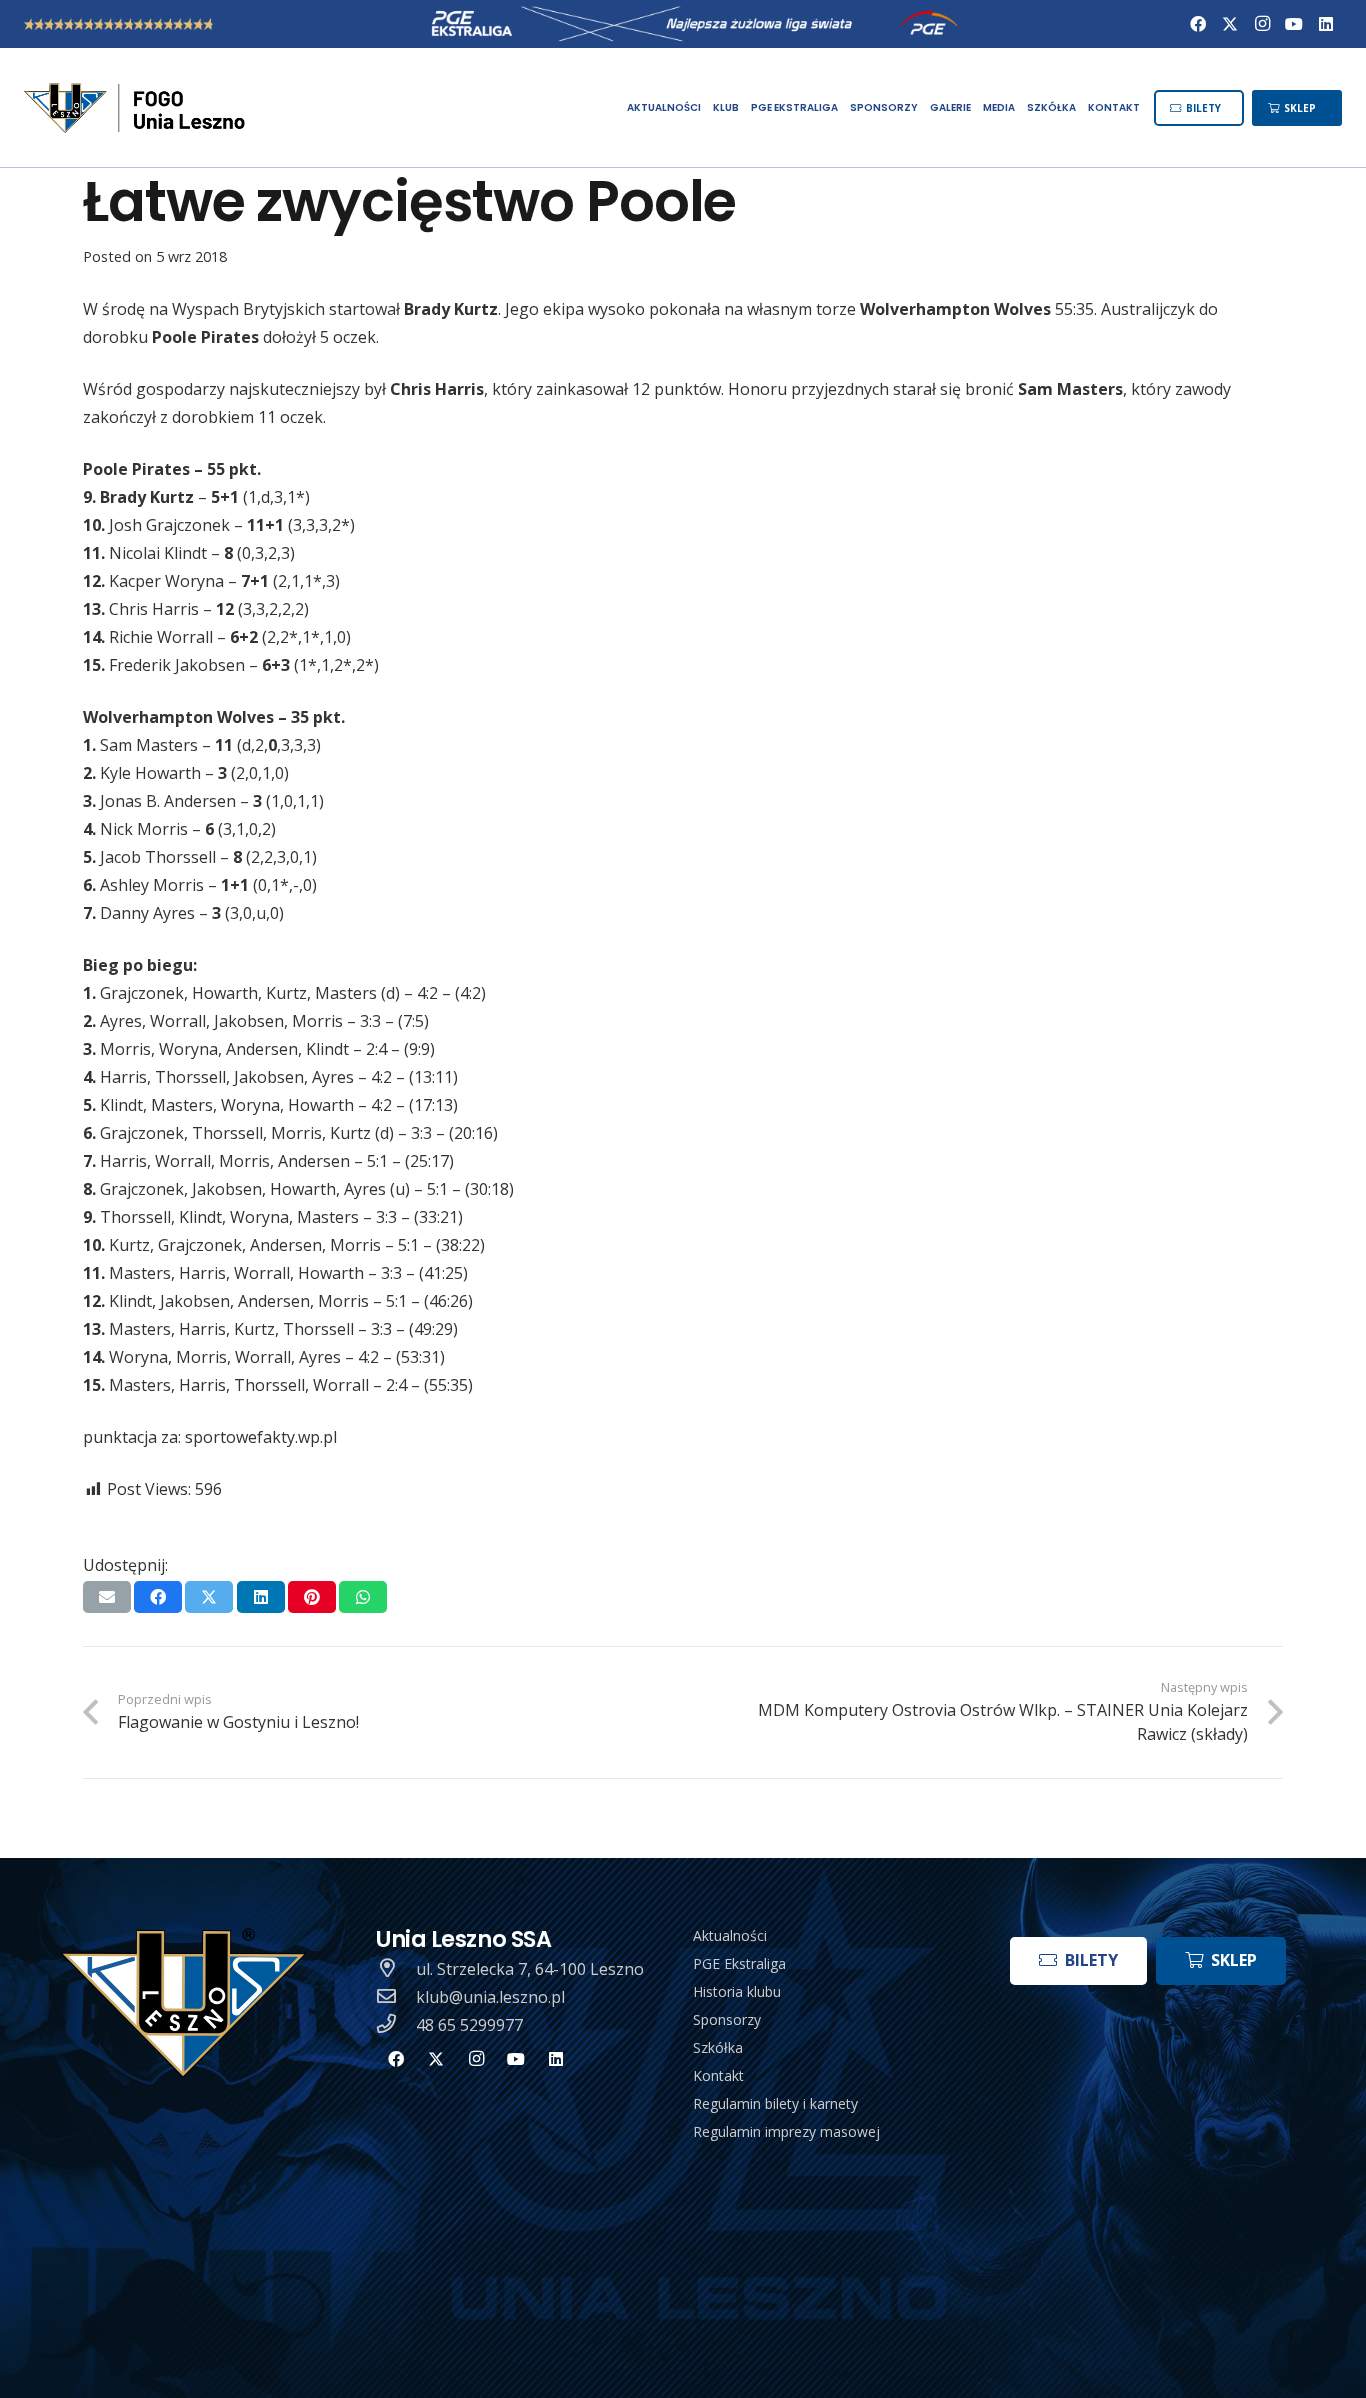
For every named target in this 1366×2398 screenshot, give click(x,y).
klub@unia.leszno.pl (490, 1997)
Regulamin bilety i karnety (775, 2103)
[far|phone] (396, 2025)
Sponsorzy (727, 2019)
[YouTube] (1294, 24)
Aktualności (730, 1935)
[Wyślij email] (107, 1597)
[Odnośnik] (136, 108)
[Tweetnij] (209, 1597)
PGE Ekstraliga (739, 1963)
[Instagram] (1262, 24)
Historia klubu (737, 1991)
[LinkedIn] (1326, 24)
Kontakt (718, 2075)
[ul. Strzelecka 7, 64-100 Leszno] (396, 1969)
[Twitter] (1230, 24)
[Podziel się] (158, 1597)
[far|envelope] (396, 1997)
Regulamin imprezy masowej (786, 2131)
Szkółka (718, 2047)
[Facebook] (1198, 24)
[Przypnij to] (312, 1597)
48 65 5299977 (469, 2025)
